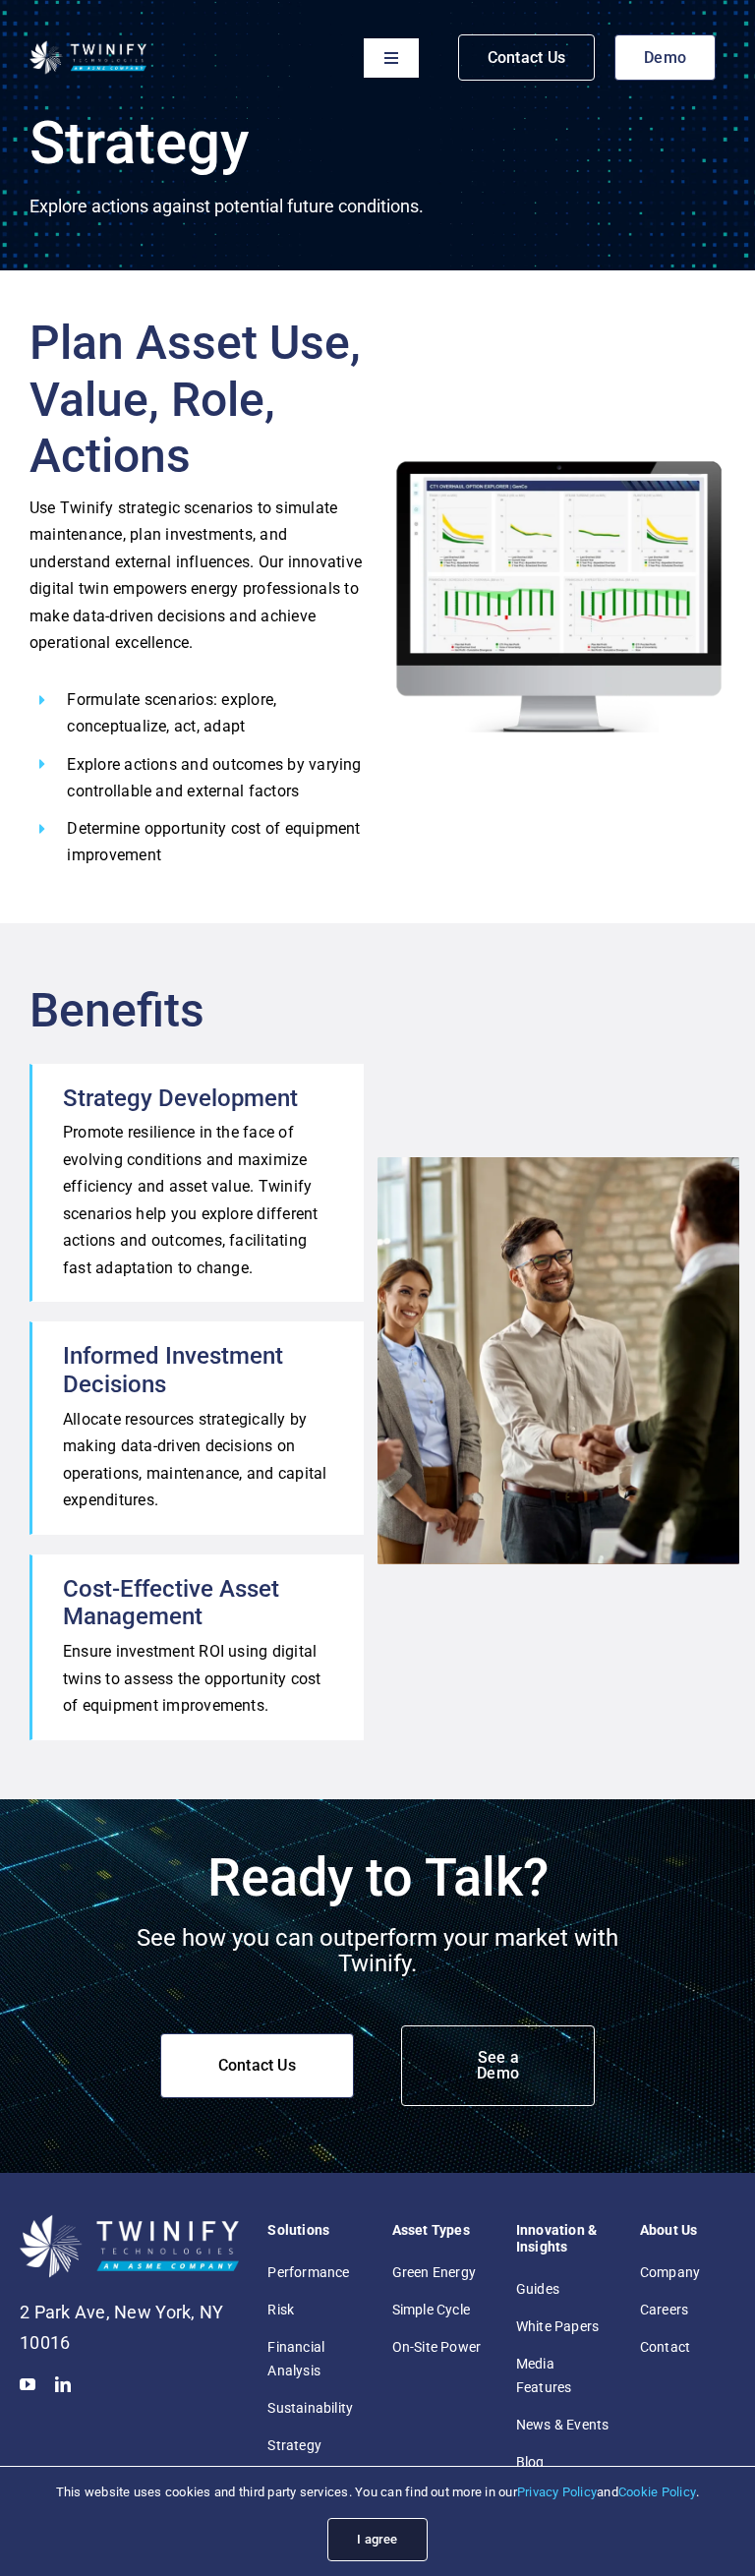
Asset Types (431, 2230)
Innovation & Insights (557, 2238)
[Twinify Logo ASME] (88, 47)
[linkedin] (63, 2384)
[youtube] (28, 2384)
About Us (669, 2230)
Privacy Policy (557, 2492)
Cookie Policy (657, 2492)
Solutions (298, 2230)
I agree (377, 2539)
